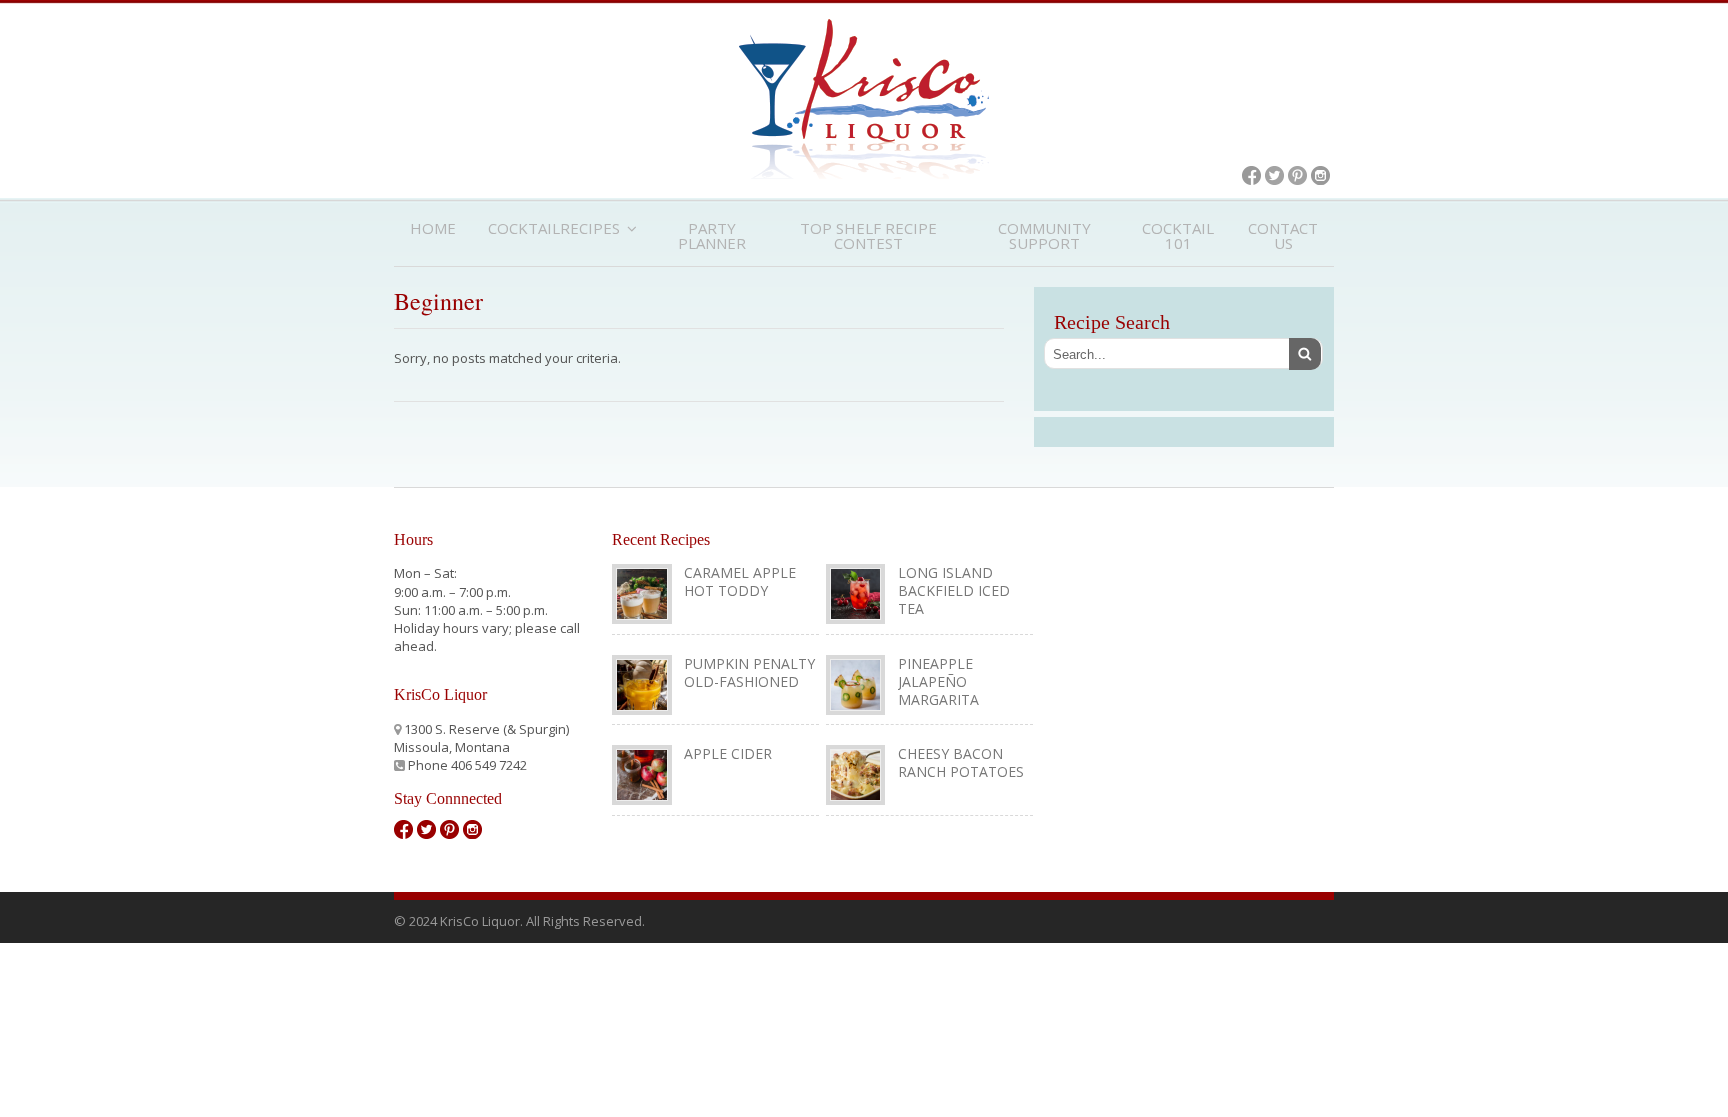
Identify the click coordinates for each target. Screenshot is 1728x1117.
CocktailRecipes (554, 228)
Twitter (1274, 175)
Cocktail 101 (1178, 235)
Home (433, 228)
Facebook (1251, 175)
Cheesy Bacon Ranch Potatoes (961, 762)
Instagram (1320, 175)
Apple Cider (728, 753)
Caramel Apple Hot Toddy (740, 581)
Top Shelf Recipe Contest (868, 235)
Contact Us (1283, 235)
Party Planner (712, 235)
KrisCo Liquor (864, 99)
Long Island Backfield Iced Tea (954, 590)
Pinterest (1297, 175)
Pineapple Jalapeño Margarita (938, 681)
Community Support (1044, 235)
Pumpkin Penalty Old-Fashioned (749, 672)
